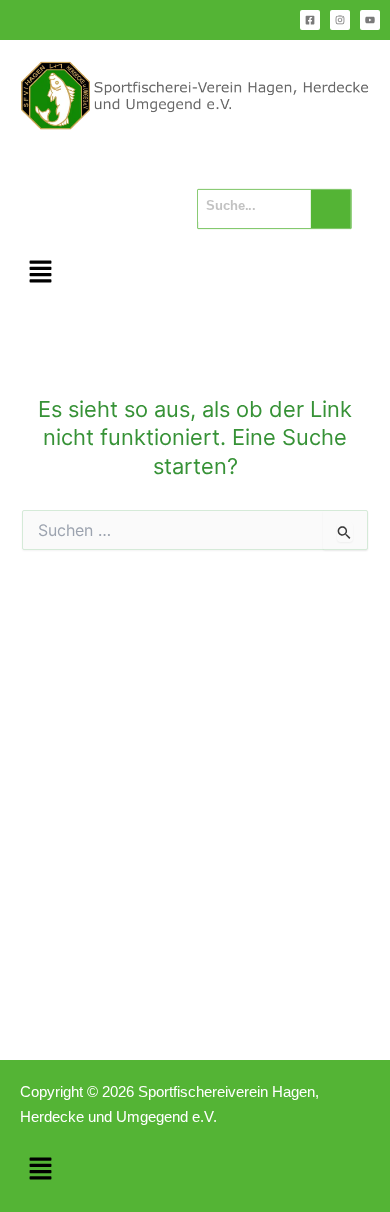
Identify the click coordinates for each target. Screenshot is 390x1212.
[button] (40, 272)
